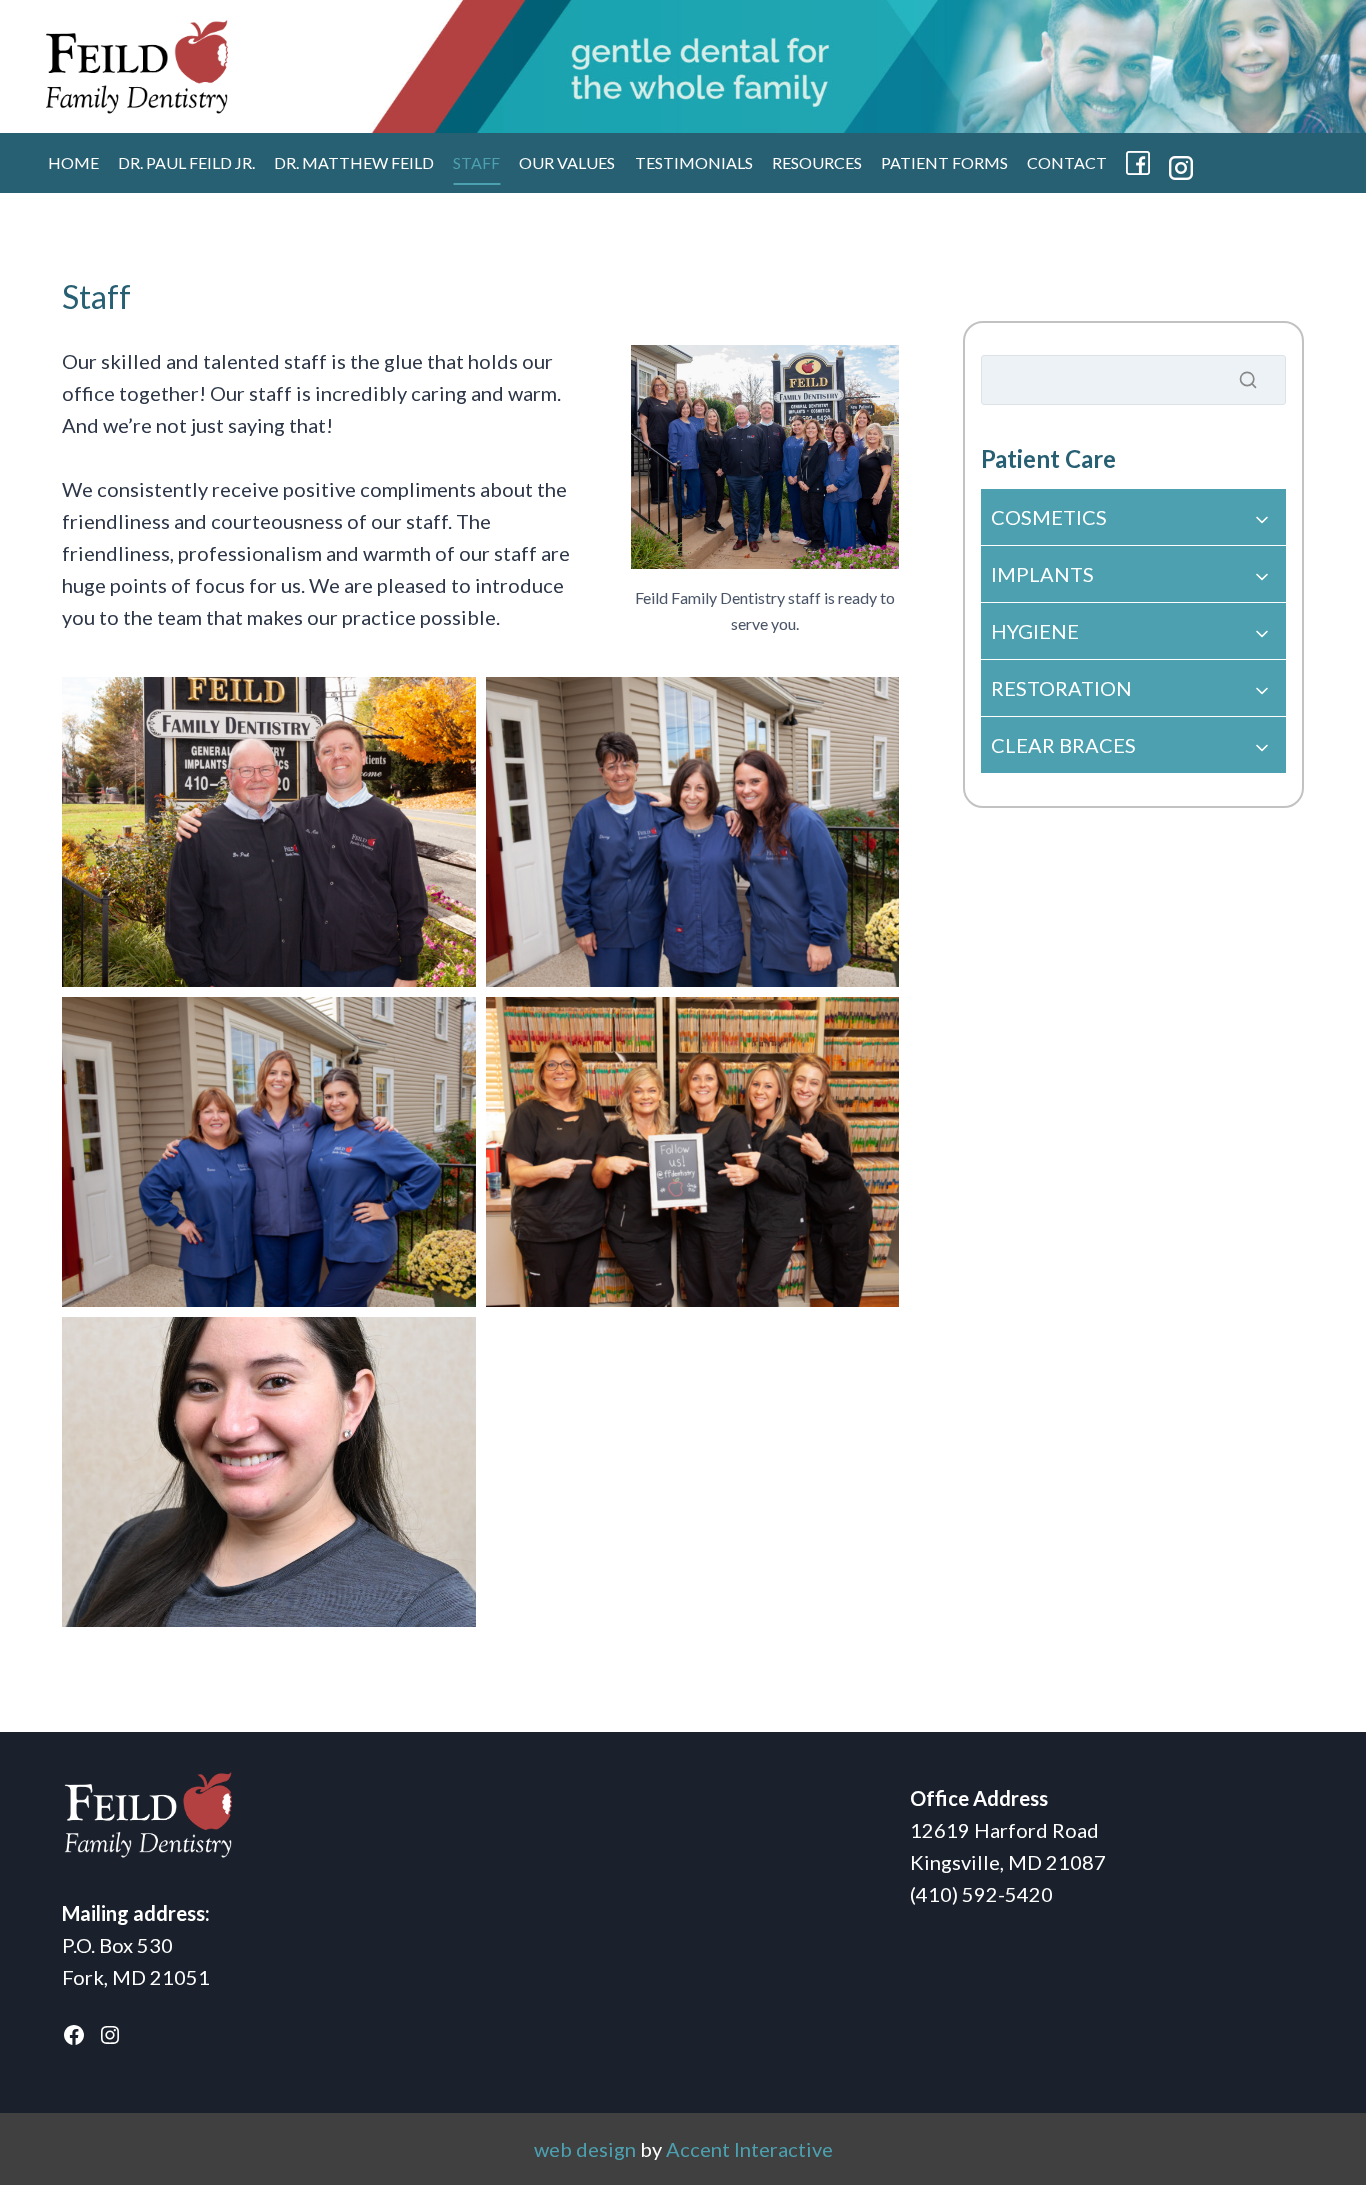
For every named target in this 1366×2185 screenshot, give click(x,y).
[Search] (1248, 380)
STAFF (476, 162)
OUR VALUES (567, 162)
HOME (73, 162)
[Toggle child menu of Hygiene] (1133, 631)
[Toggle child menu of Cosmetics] (1133, 517)
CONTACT (1067, 162)
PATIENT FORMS (944, 162)
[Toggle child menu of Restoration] (1133, 688)
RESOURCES (817, 162)
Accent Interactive (749, 2149)
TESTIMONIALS (694, 162)
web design (585, 2149)
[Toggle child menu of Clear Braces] (1133, 745)
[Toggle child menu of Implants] (1133, 574)
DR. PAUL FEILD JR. (186, 162)
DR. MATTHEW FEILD (354, 162)
